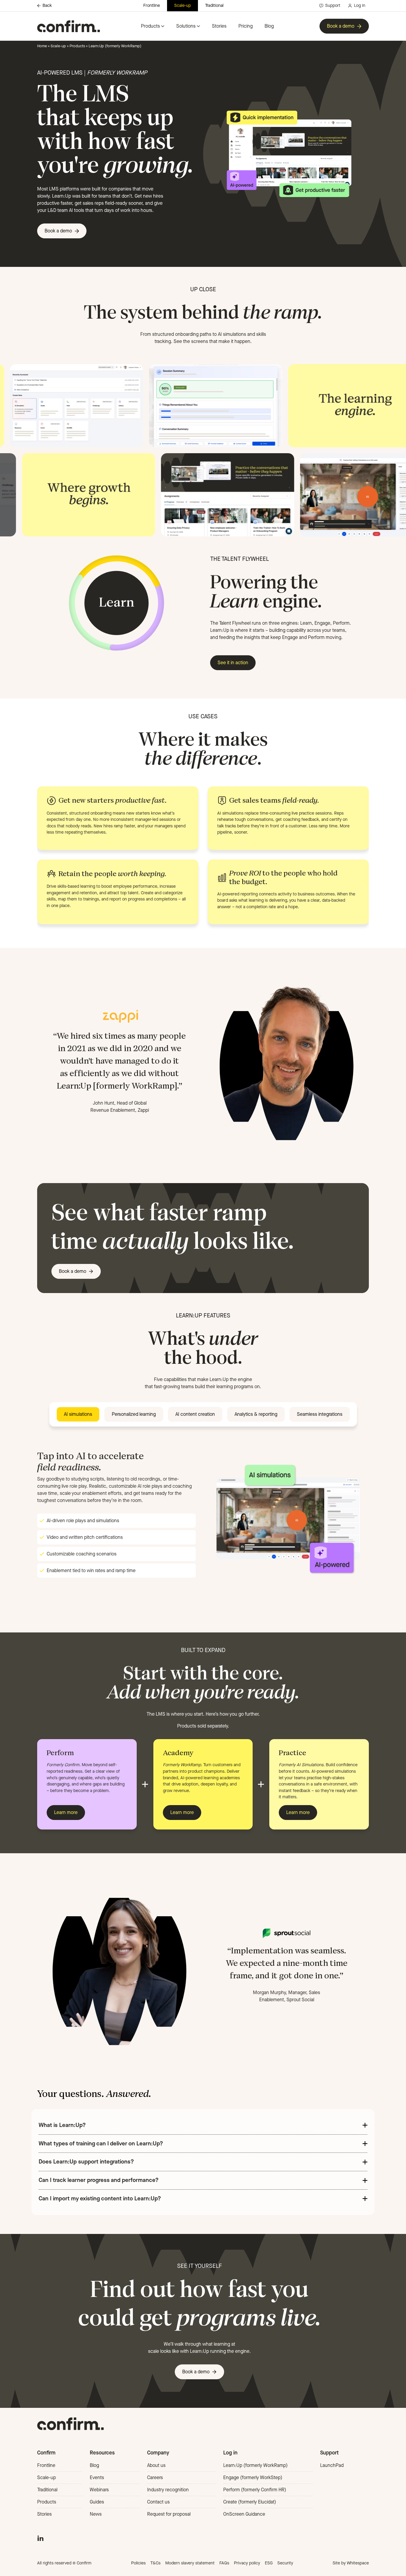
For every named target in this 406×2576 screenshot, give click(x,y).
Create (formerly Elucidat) (250, 2502)
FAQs (224, 2563)
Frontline (152, 5)
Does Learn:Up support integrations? (86, 2162)
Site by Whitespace (351, 2563)
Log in (360, 5)
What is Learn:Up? (62, 2125)
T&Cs (155, 2563)
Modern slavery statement (190, 2563)
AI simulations (78, 1414)
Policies (138, 2563)
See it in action (233, 663)
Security (285, 2563)
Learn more (66, 1812)
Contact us (158, 2502)
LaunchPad (332, 2465)
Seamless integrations (320, 1414)
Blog (269, 26)
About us (156, 2465)
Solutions (186, 26)
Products (150, 26)
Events (97, 2477)
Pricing (246, 26)
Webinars (99, 2490)
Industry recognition (168, 2490)
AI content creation (195, 1414)
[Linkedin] (40, 2538)
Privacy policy (247, 2563)
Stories (219, 26)
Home (42, 46)
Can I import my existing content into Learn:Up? (100, 2198)
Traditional (214, 5)
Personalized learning (134, 1414)
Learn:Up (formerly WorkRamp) (255, 2465)
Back (47, 6)
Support (333, 5)
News (96, 2514)
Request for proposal (169, 2514)
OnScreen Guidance (244, 2514)
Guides (97, 2502)
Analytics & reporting (256, 1414)
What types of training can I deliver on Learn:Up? (101, 2143)
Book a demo (341, 26)
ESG (269, 2563)
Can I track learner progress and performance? (99, 2180)
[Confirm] (69, 26)
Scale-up (182, 5)
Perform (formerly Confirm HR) (255, 2490)
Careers (155, 2477)
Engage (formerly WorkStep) (253, 2477)
